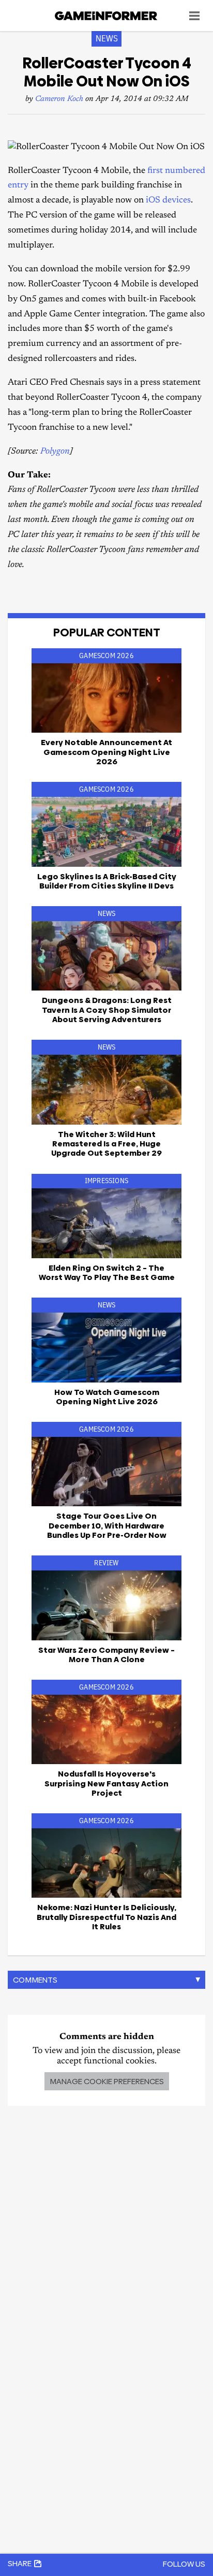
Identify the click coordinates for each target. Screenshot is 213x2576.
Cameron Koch (59, 99)
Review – (106, 1655)
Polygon (55, 452)
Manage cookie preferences (107, 2081)
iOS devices (168, 201)
